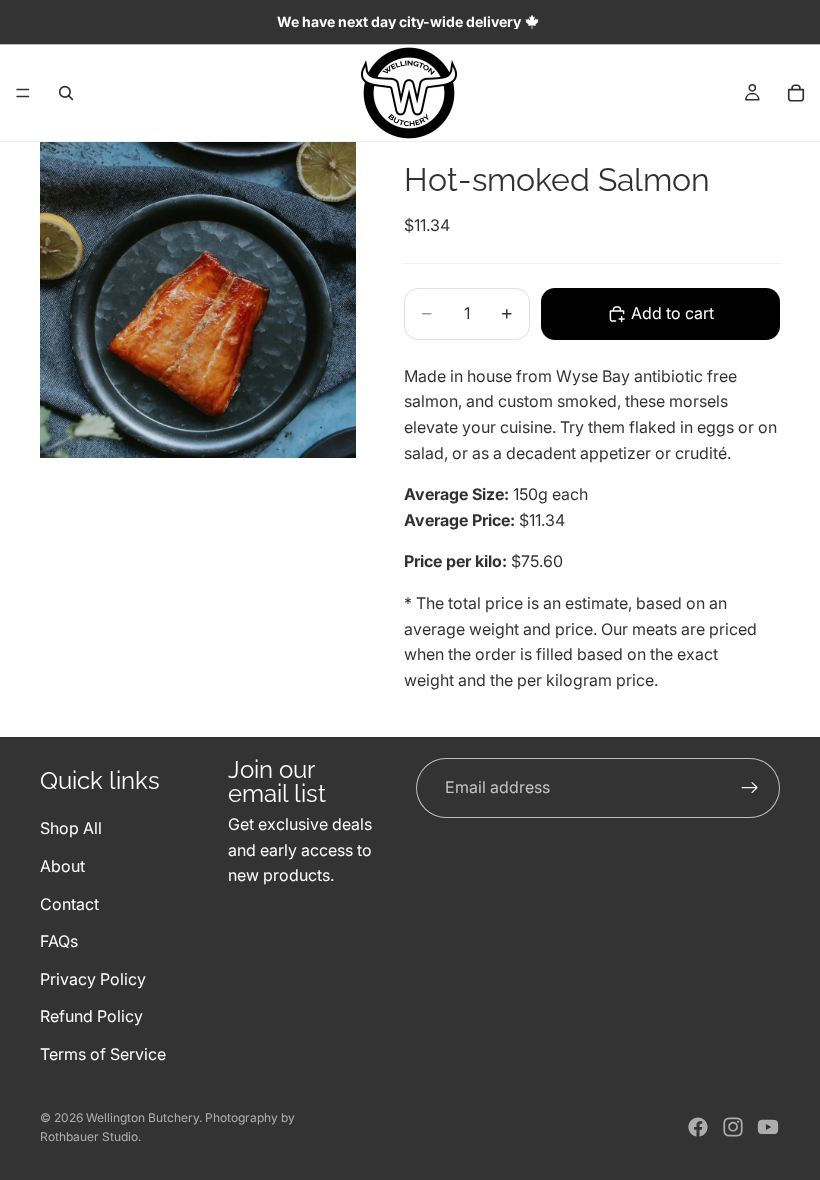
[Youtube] (768, 1127)
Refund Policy (91, 1016)
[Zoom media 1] (198, 300)
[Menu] (23, 93)
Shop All (71, 828)
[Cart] (796, 93)
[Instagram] (733, 1127)
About (62, 865)
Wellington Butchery (142, 1117)
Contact (69, 903)
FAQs (59, 941)
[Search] (66, 93)
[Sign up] (750, 788)
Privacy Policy (93, 978)
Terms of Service (103, 1053)
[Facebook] (698, 1127)
